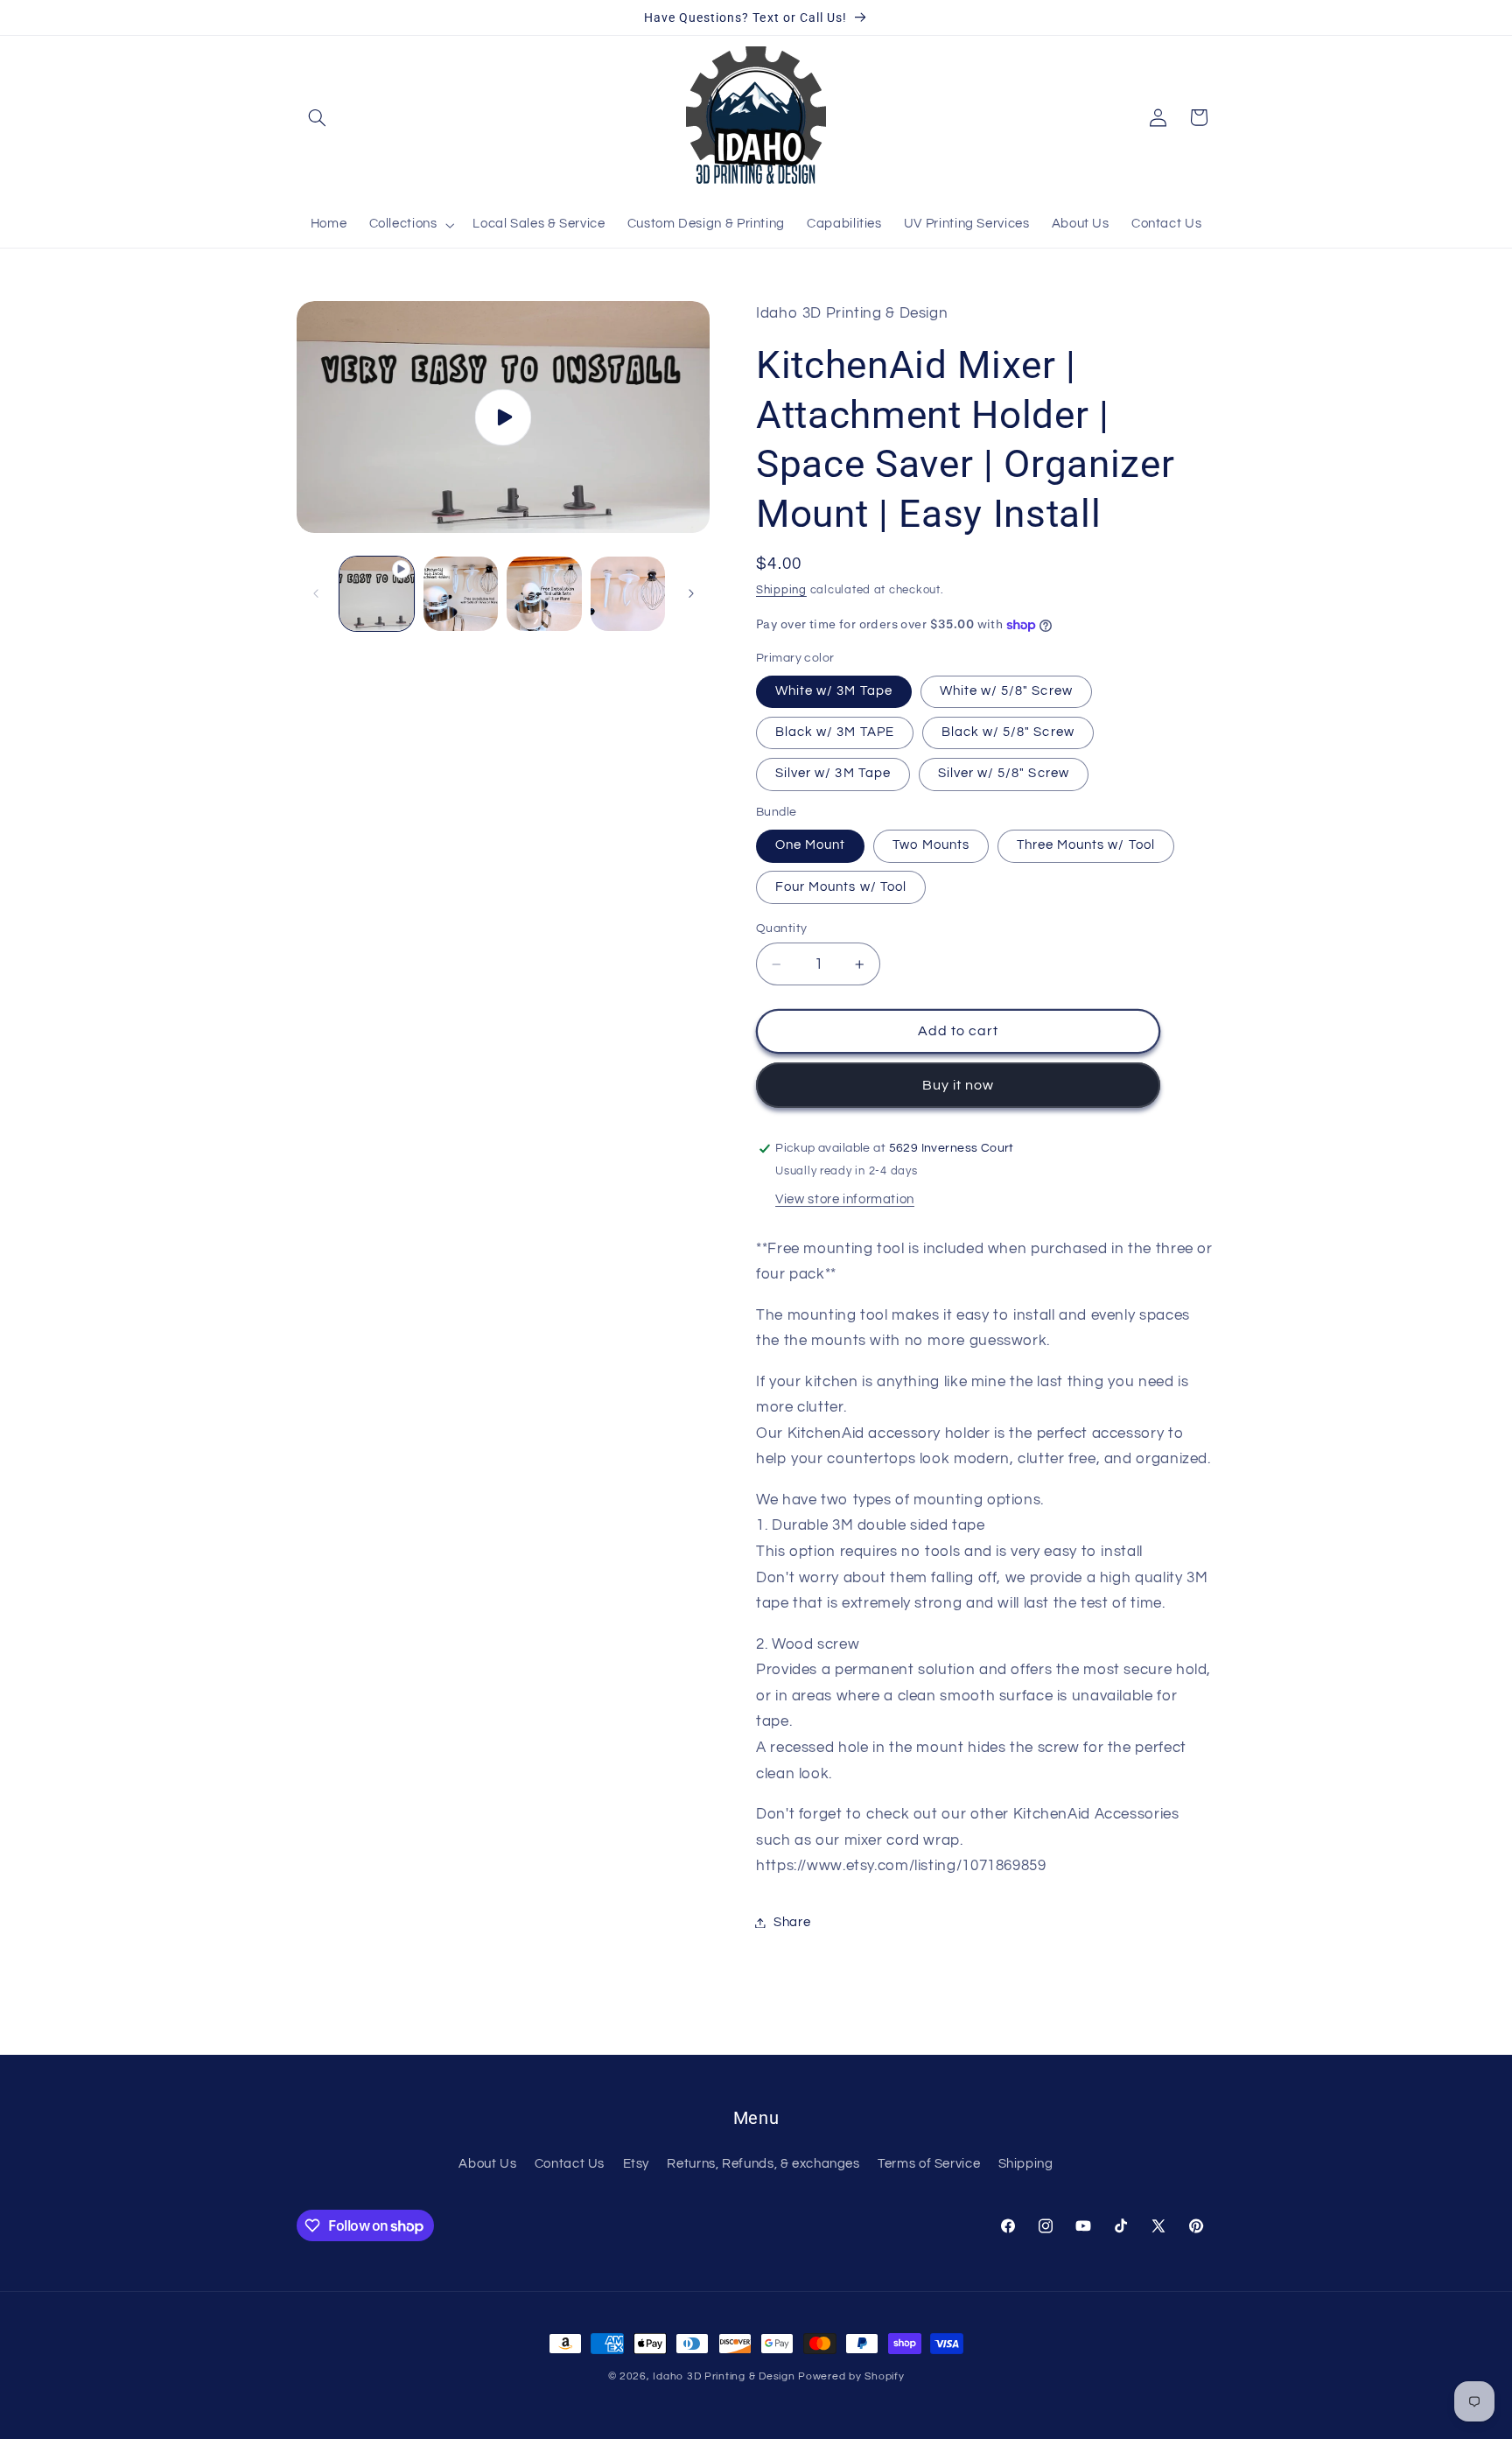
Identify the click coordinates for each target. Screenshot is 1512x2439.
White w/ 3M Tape (834, 691)
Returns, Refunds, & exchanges (763, 2164)
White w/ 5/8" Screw (1006, 691)
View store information (845, 1199)
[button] (317, 117)
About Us (487, 2164)
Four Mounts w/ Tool (841, 887)
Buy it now (959, 1085)
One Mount (810, 845)
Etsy (637, 2164)
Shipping (781, 590)
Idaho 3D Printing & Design (724, 2376)
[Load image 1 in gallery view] (461, 594)
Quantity (781, 929)
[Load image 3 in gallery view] (628, 594)
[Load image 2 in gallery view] (544, 594)
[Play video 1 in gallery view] (377, 594)
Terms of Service (929, 2164)
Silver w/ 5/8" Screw (1004, 773)
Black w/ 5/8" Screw (1008, 732)
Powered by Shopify (851, 2376)
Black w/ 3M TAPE (835, 732)
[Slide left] (316, 593)
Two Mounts (931, 845)
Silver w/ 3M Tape (833, 773)
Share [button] (792, 1922)
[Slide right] (691, 593)
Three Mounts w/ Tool (1086, 845)
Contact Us (570, 2164)
